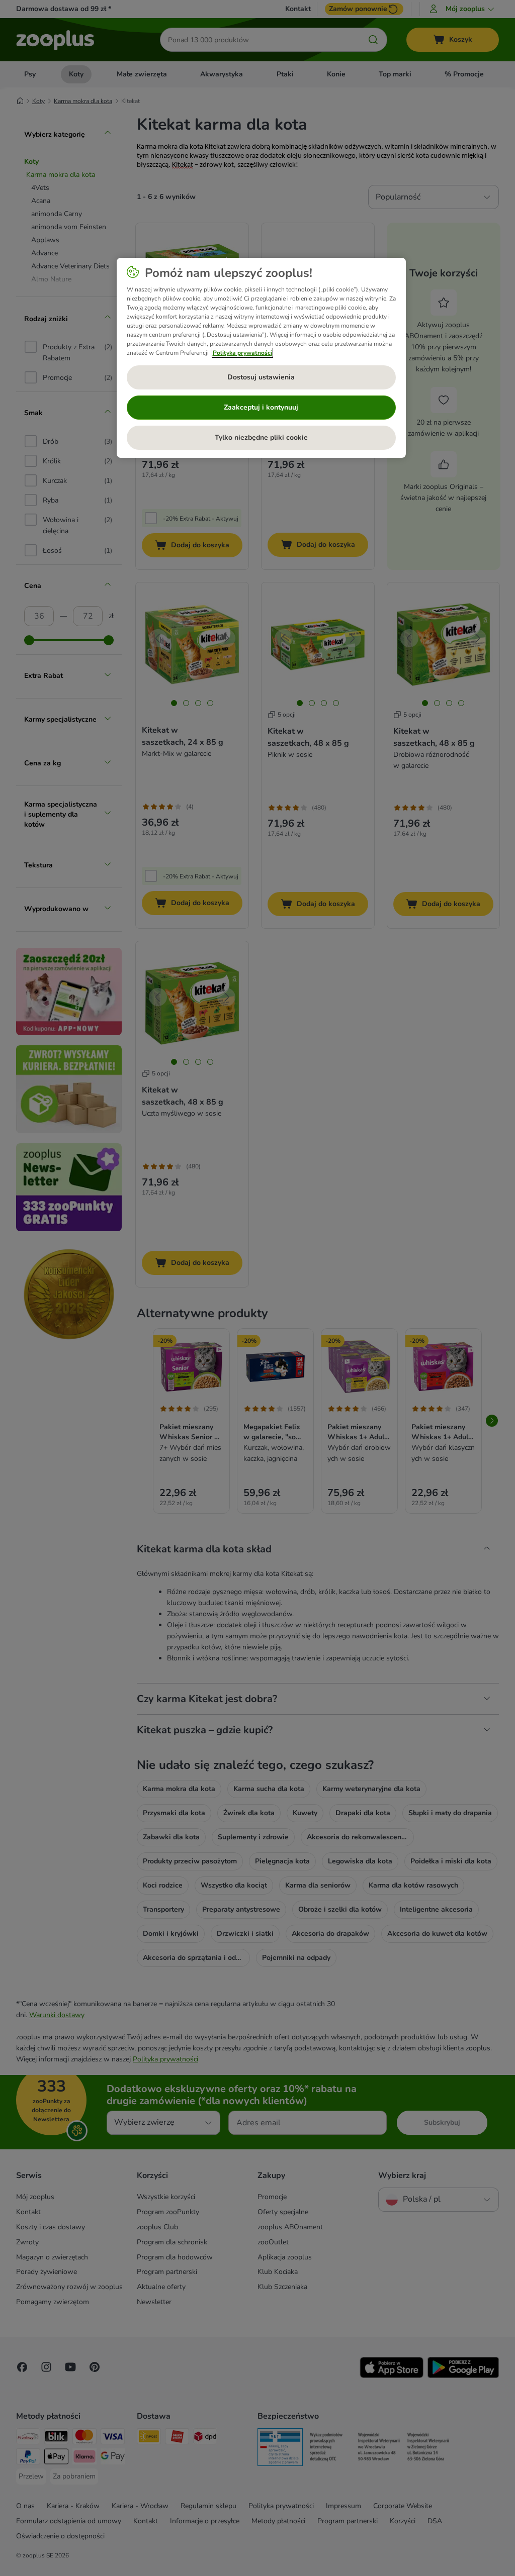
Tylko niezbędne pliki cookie (261, 437)
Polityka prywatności (242, 353)
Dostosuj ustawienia (261, 377)
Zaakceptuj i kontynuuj (261, 407)
